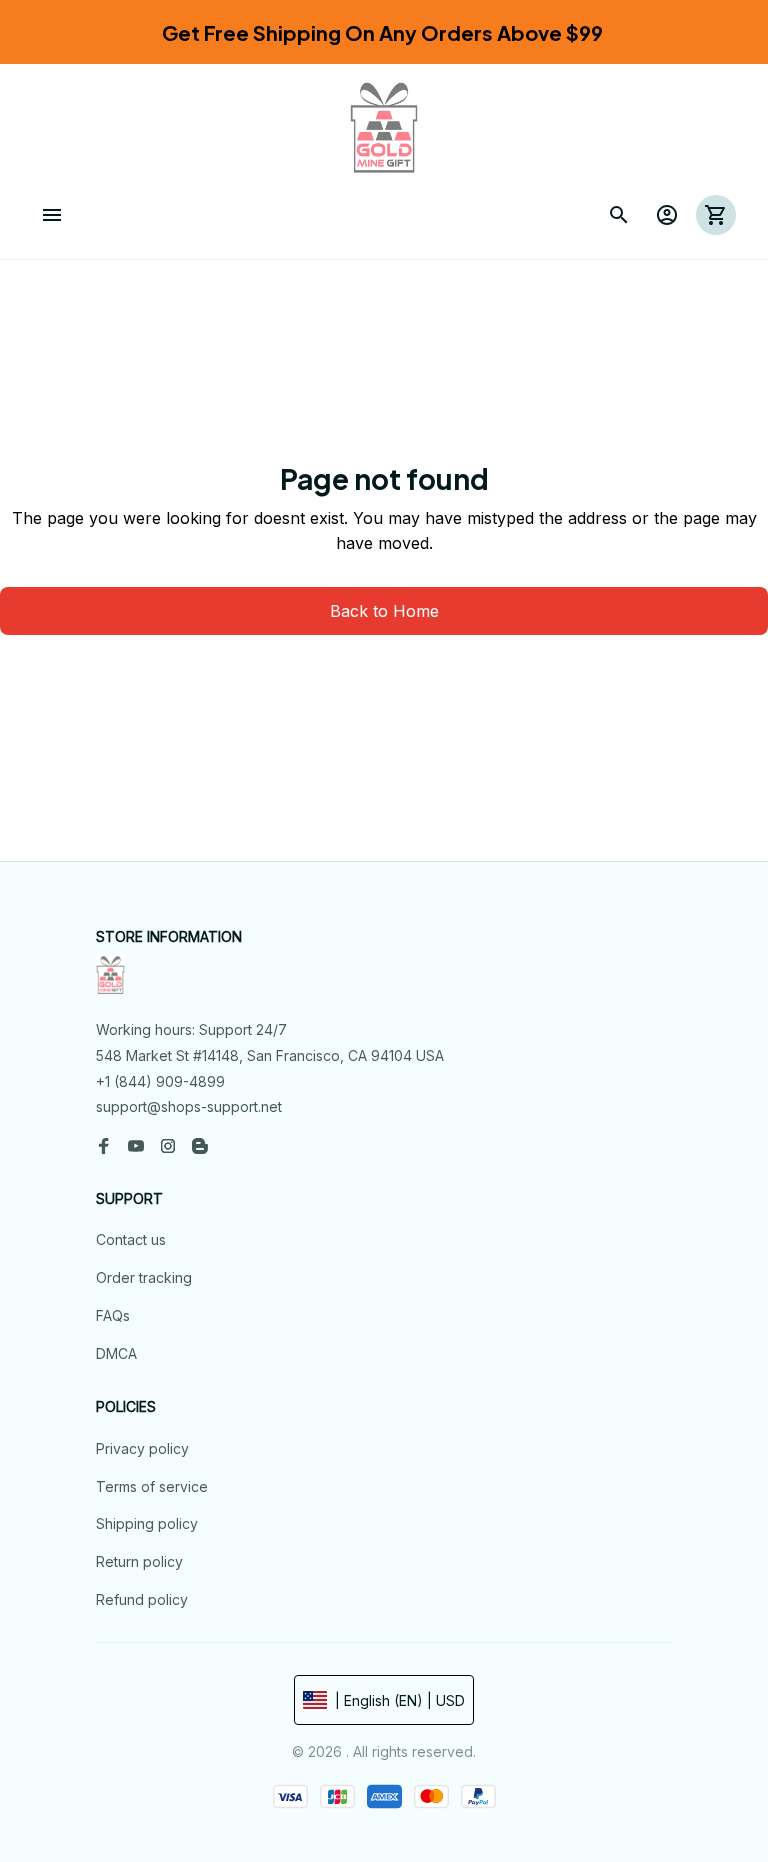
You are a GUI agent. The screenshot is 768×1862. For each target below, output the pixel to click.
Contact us (131, 1239)
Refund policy (142, 1599)
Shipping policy (147, 1523)
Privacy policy (142, 1448)
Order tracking (144, 1277)
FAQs (113, 1315)
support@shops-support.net (189, 1106)
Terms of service (152, 1486)
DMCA (116, 1353)
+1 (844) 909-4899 (160, 1081)
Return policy (139, 1561)
